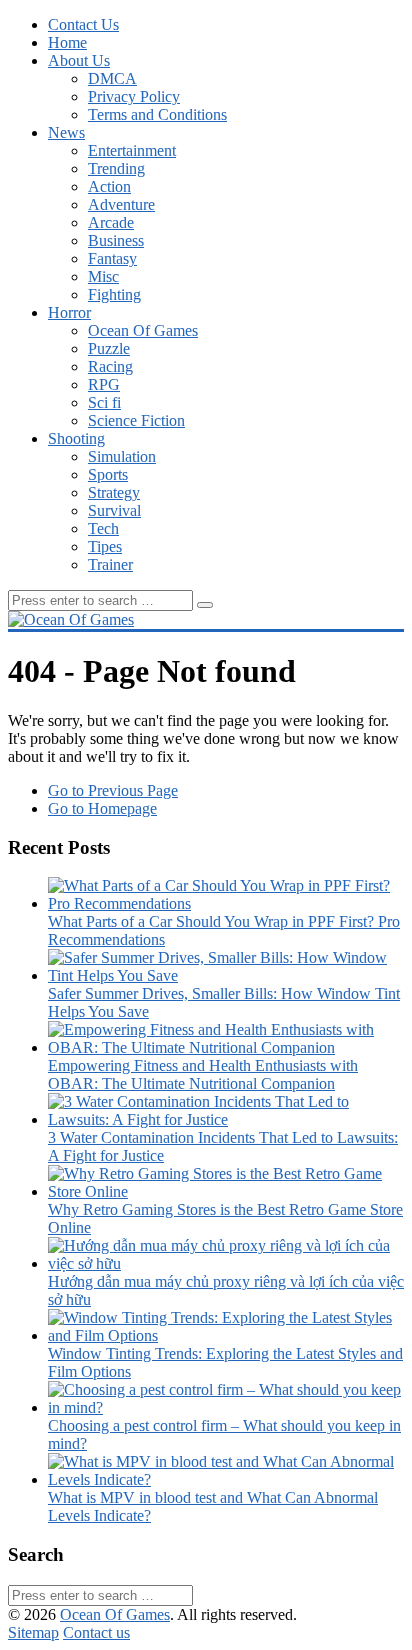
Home (67, 42)
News (66, 132)
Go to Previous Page (113, 790)
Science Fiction (136, 420)
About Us (79, 60)
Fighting (114, 294)
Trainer (110, 564)
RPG (104, 384)
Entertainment (132, 150)
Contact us (96, 1632)
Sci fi (104, 402)
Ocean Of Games (143, 330)
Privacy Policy (134, 96)
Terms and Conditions (157, 114)
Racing (110, 366)
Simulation (122, 456)
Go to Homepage (102, 808)
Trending (116, 168)
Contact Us (83, 24)
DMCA (112, 78)
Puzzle (109, 348)
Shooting (76, 438)
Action (109, 186)
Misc (103, 276)
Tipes (105, 546)
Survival (114, 510)
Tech (103, 528)
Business (116, 240)
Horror (69, 312)
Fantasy (112, 258)
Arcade (111, 222)
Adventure (121, 204)
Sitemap (33, 1632)
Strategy (114, 492)
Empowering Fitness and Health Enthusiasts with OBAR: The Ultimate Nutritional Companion (203, 1074)
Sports (108, 474)
